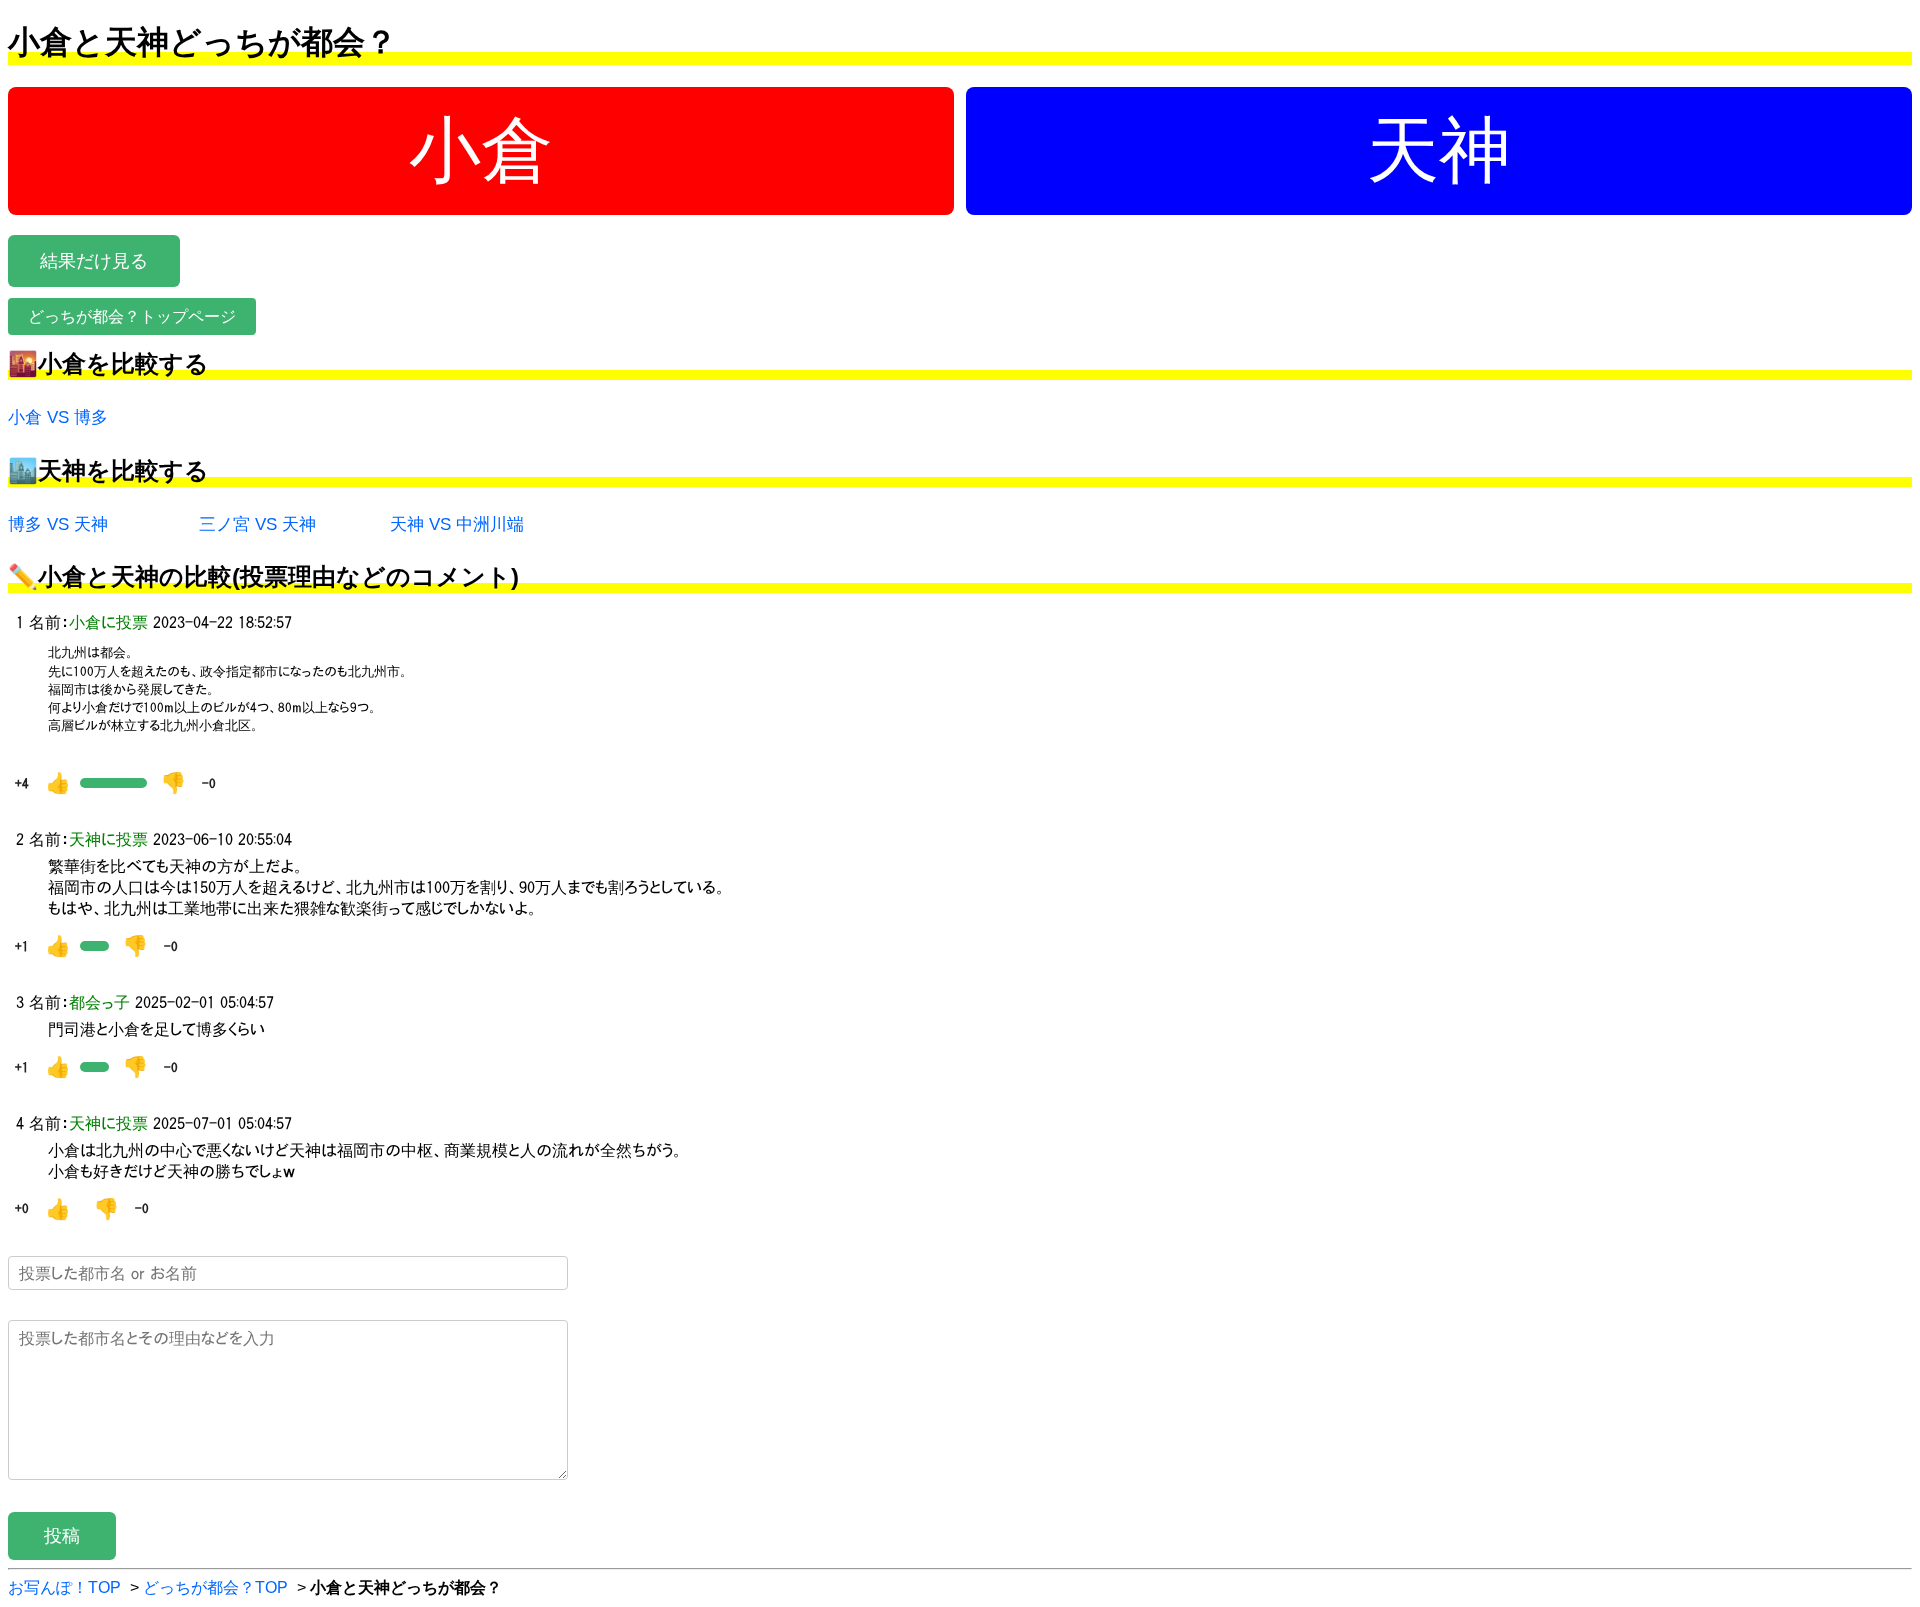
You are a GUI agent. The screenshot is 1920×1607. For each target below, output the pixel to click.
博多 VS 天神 (58, 524)
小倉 (481, 150)
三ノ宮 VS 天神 (257, 524)
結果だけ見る (94, 261)
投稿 (62, 1536)
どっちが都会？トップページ (132, 316)
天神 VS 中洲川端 (457, 524)
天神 (1439, 150)
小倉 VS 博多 (58, 417)
